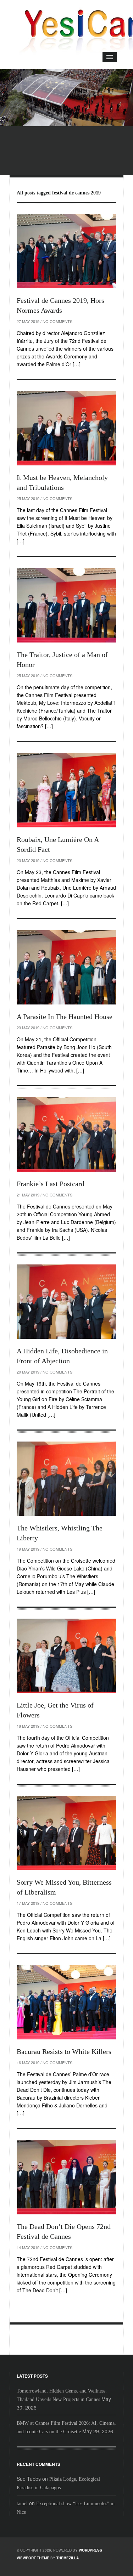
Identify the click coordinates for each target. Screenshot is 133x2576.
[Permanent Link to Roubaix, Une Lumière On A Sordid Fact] (66, 790)
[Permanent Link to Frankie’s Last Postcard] (66, 1134)
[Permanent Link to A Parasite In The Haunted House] (66, 967)
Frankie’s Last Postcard (51, 1184)
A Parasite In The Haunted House (65, 1017)
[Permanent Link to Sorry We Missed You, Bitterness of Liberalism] (66, 1833)
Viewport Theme (33, 2558)
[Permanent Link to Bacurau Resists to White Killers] (66, 2002)
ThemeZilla (68, 2558)
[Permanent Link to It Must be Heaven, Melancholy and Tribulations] (66, 428)
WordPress (90, 2550)
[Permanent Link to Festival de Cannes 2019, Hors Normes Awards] (66, 251)
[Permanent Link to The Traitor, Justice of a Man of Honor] (66, 605)
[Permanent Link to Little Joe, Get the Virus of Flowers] (66, 1656)
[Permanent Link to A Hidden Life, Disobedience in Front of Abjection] (66, 1302)
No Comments (57, 321)
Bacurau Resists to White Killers (64, 2051)
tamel (22, 2504)
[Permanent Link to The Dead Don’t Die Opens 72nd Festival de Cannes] (66, 2177)
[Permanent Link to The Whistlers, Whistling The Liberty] (66, 1479)
